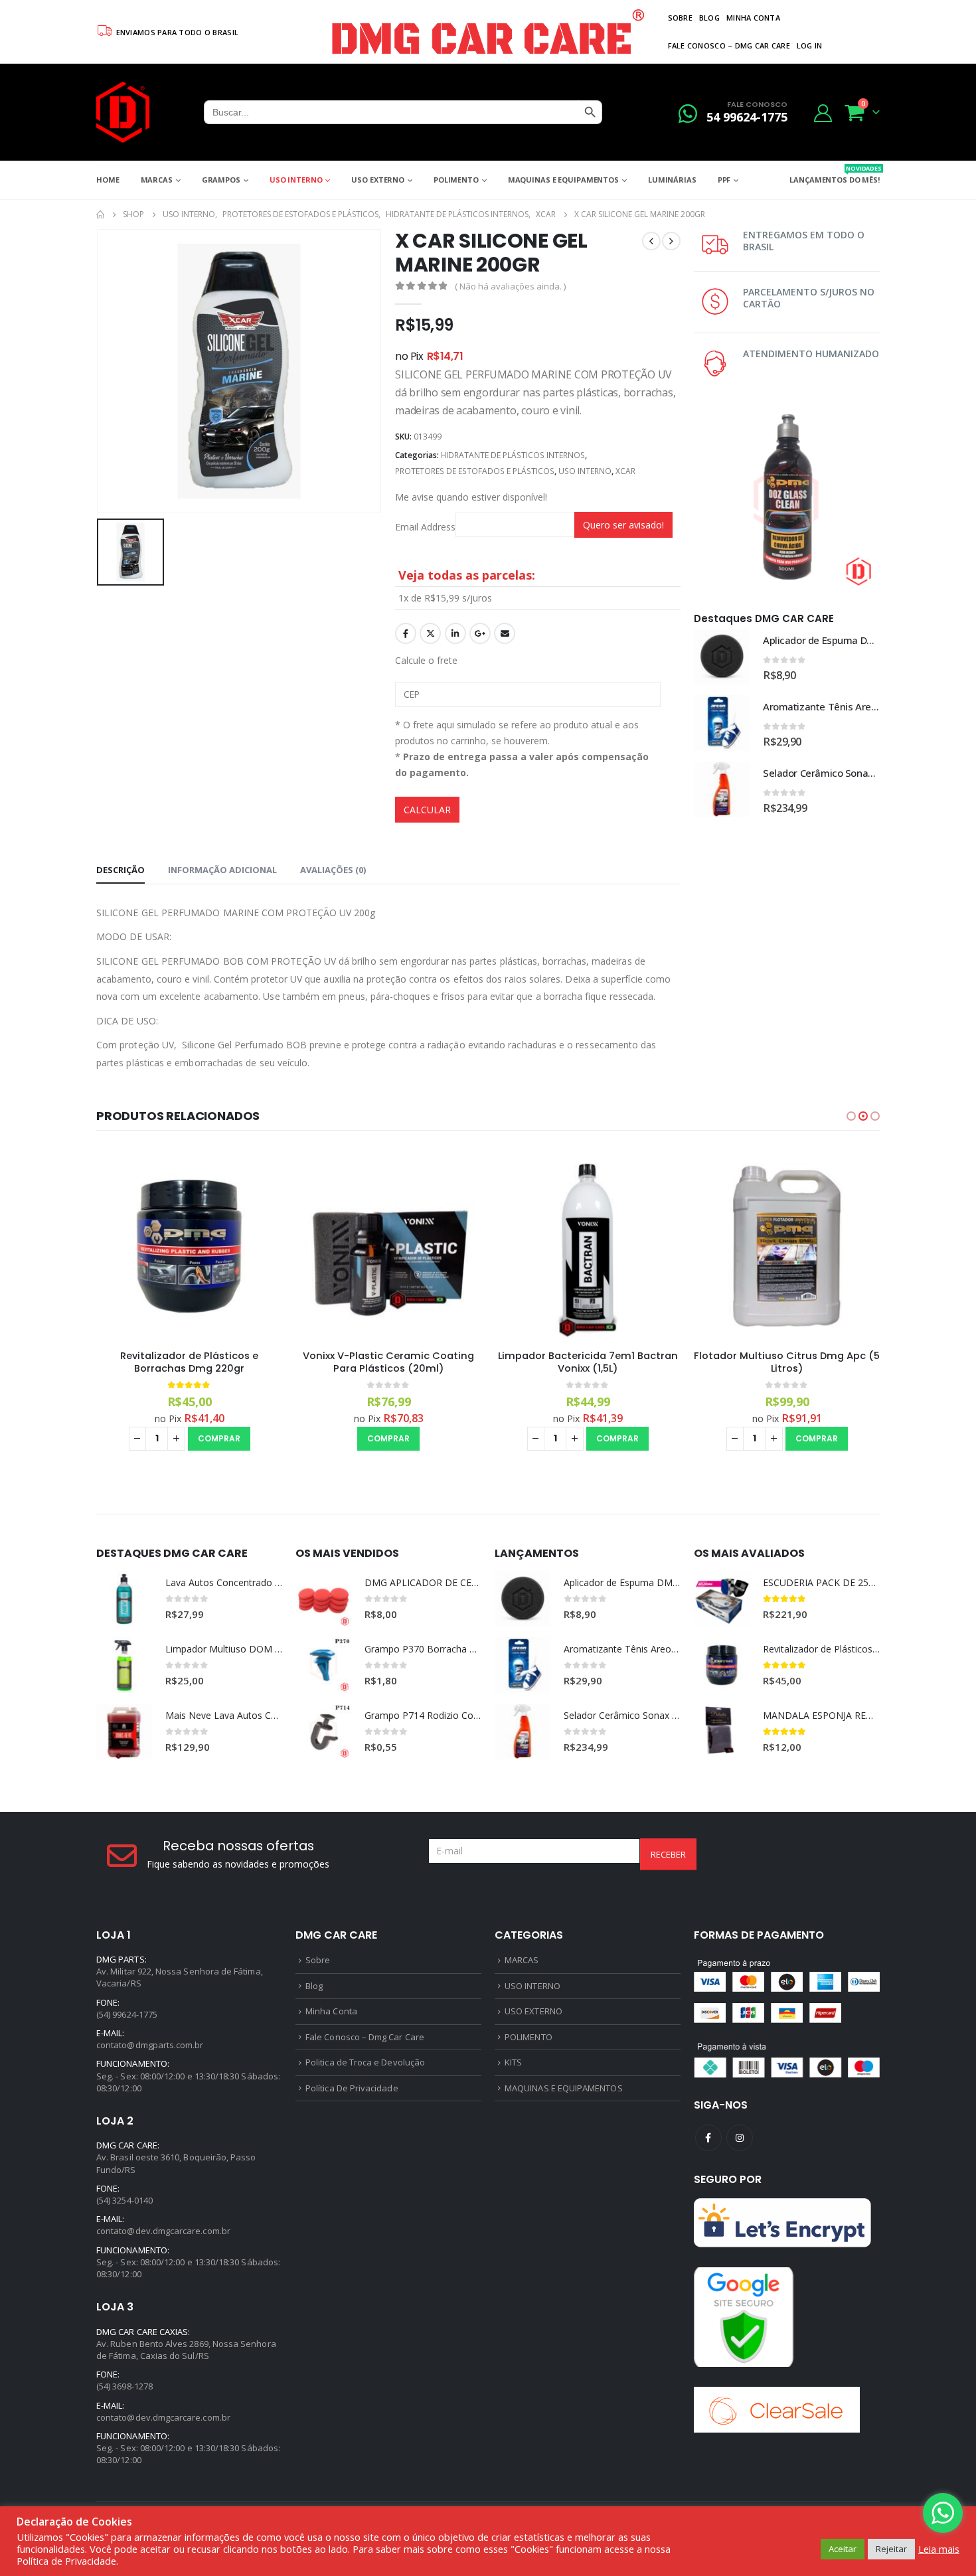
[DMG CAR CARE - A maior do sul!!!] (123, 112)
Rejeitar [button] (891, 2549)
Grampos (221, 180)
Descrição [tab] (121, 870)
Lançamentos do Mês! (835, 174)
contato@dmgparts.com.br (150, 2045)
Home (108, 180)
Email (505, 633)
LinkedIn (455, 633)
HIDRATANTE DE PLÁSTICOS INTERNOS (513, 455)
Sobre (680, 18)
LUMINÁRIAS (672, 180)
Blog (709, 18)
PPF (724, 180)
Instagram (740, 2138)
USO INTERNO (296, 180)
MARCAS (157, 180)
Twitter (430, 633)
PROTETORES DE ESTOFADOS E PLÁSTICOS (475, 471)
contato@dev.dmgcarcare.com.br (163, 2231)
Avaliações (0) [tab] (333, 870)
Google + (480, 633)
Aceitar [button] (843, 2549)
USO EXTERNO (378, 180)
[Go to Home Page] (100, 214)
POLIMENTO (456, 180)
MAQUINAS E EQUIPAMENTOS (563, 180)
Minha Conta (753, 18)
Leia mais (939, 2549)
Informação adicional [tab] (222, 870)
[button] (851, 1116)
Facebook (406, 633)
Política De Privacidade (352, 2088)
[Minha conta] (823, 113)
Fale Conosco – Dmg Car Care (729, 45)
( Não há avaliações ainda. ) (510, 286)
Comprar (219, 1438)
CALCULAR (427, 810)
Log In (810, 45)
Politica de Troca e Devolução (365, 2062)
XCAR (625, 471)
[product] (722, 657)
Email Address (425, 527)
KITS (513, 2062)
